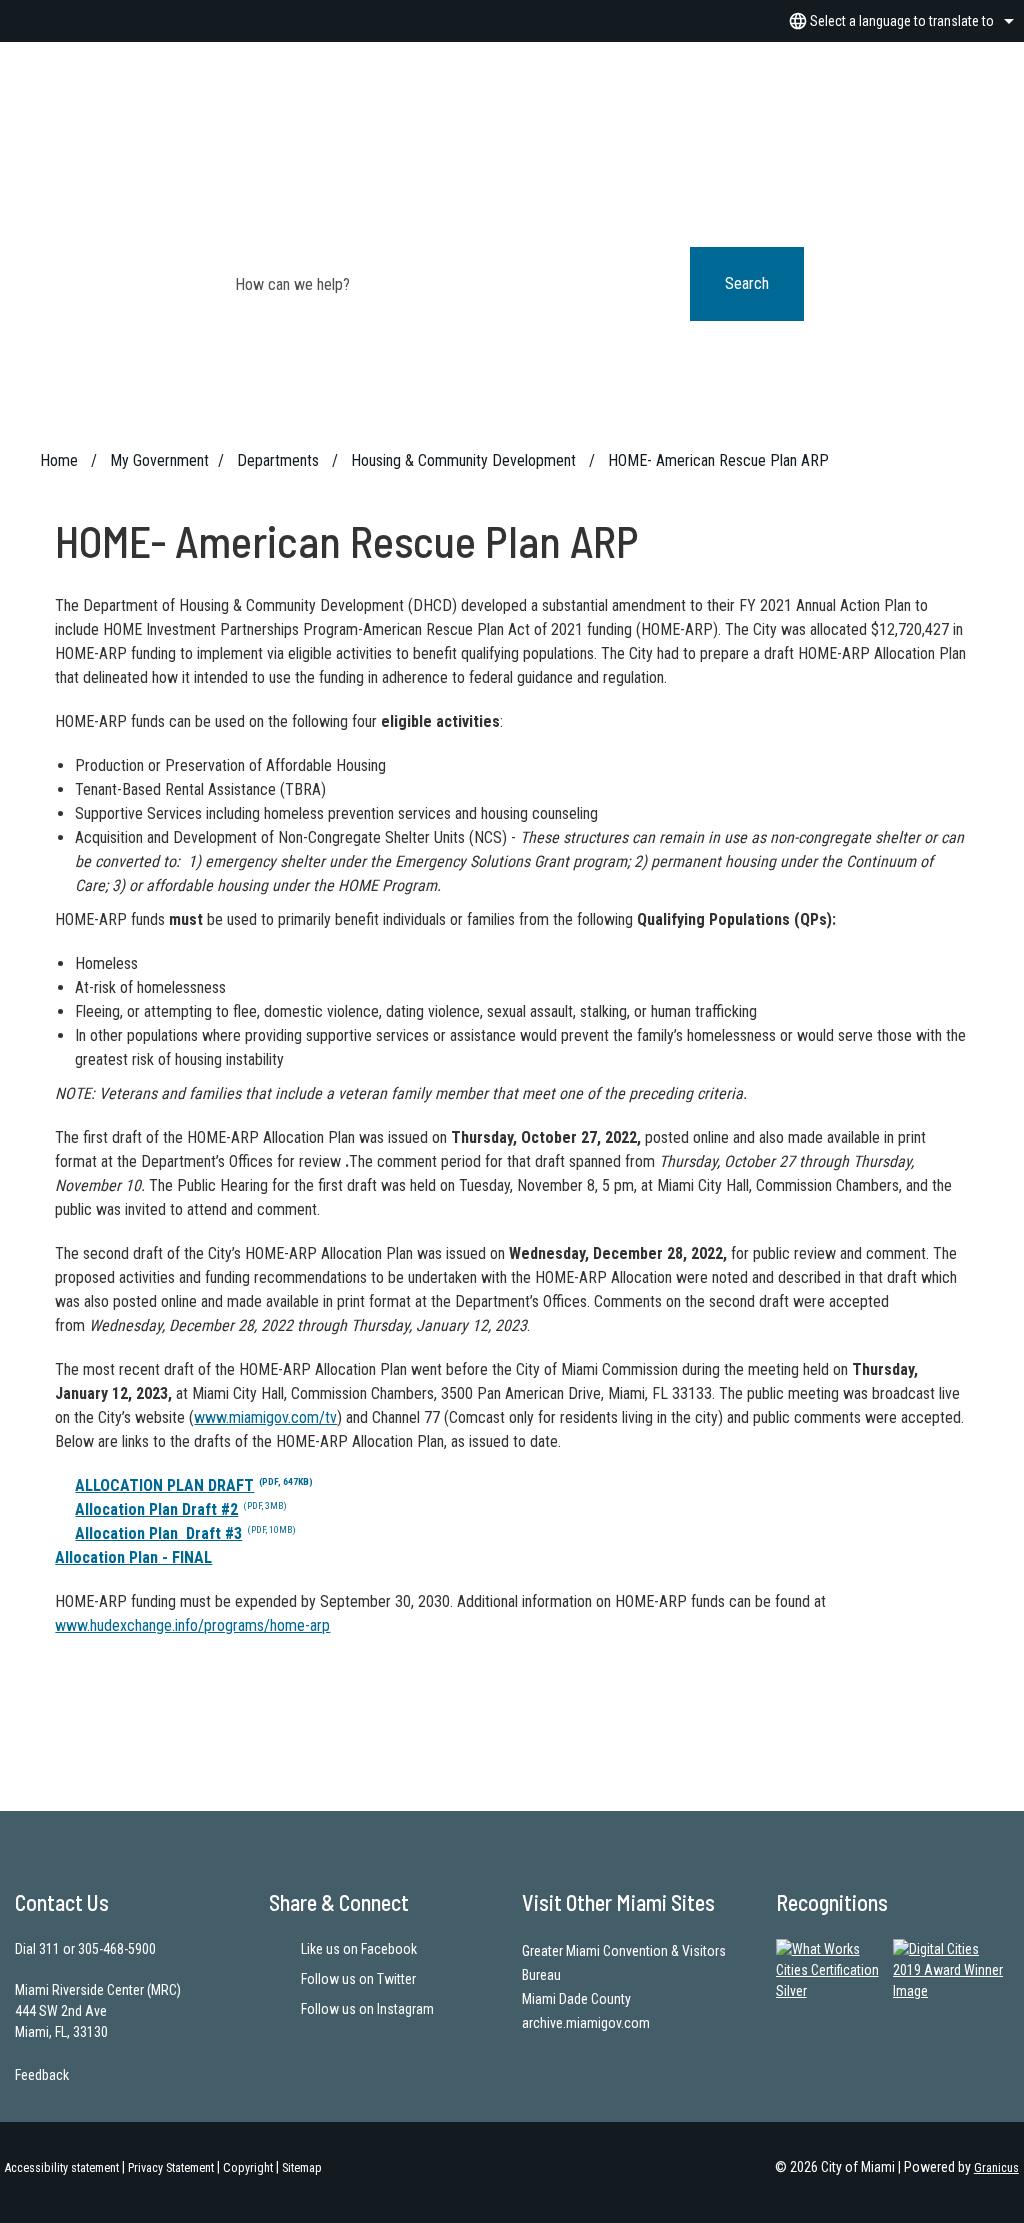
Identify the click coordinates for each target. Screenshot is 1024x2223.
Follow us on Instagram (367, 2009)
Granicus (996, 2168)
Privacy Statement (171, 2168)
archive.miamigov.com (586, 2023)
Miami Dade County (576, 1999)
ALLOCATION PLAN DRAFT (194, 1485)
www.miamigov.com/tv (265, 1417)
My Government (159, 460)
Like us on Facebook (359, 1949)
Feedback (42, 2075)
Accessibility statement (62, 2168)
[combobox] (898, 21)
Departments (280, 460)
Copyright (248, 2168)
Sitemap (302, 2168)
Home (59, 460)
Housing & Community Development (465, 460)
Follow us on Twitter (358, 1979)
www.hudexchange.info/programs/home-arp (192, 1625)
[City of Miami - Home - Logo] (512, 110)
